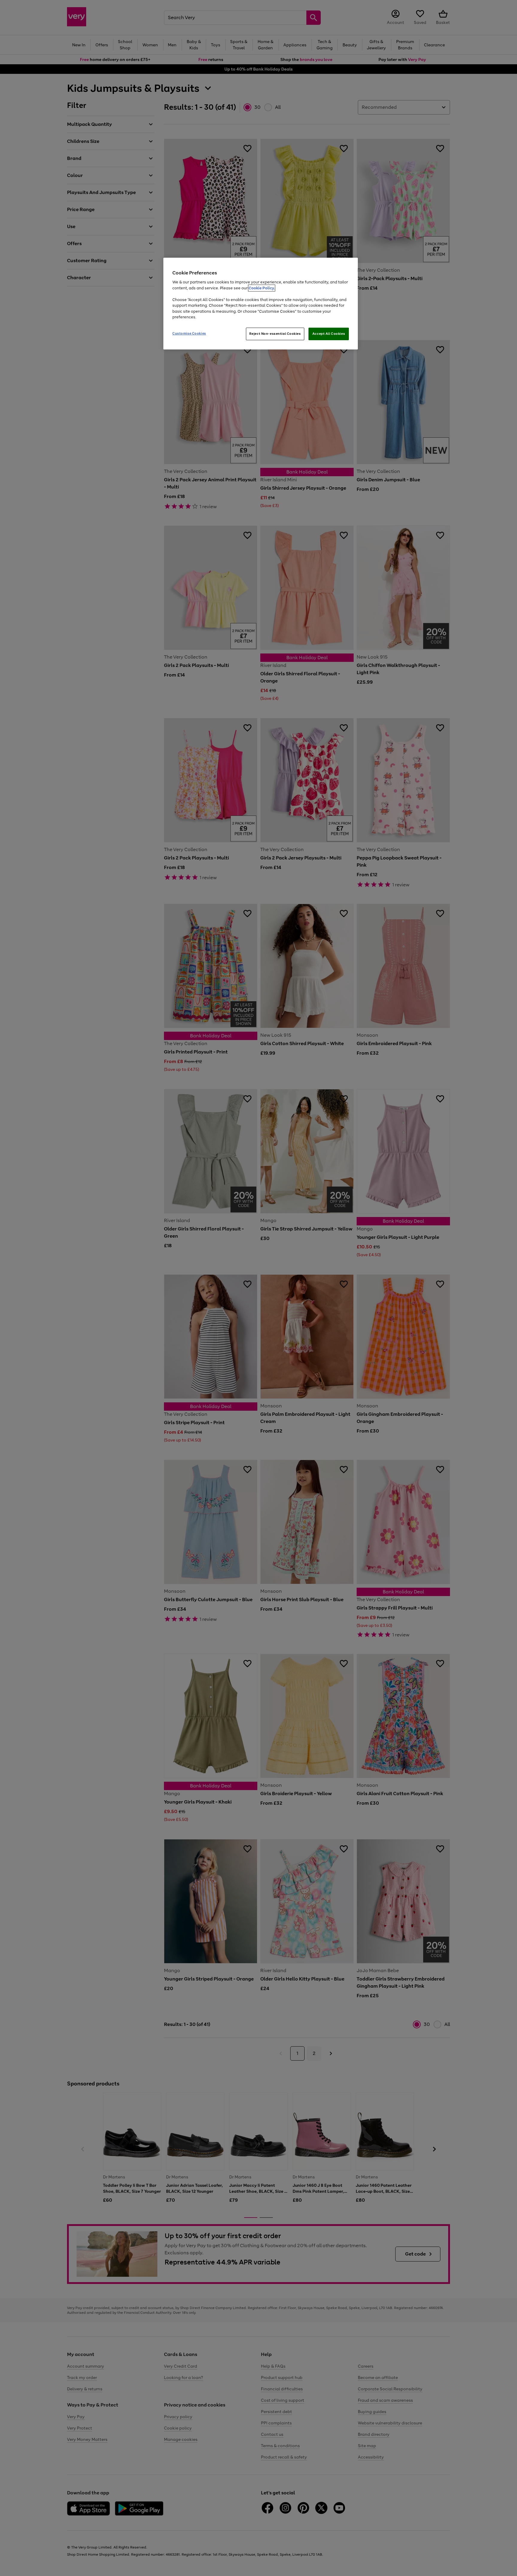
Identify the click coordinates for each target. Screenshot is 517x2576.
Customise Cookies (189, 333)
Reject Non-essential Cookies (275, 334)
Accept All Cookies (329, 334)
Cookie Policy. (262, 288)
